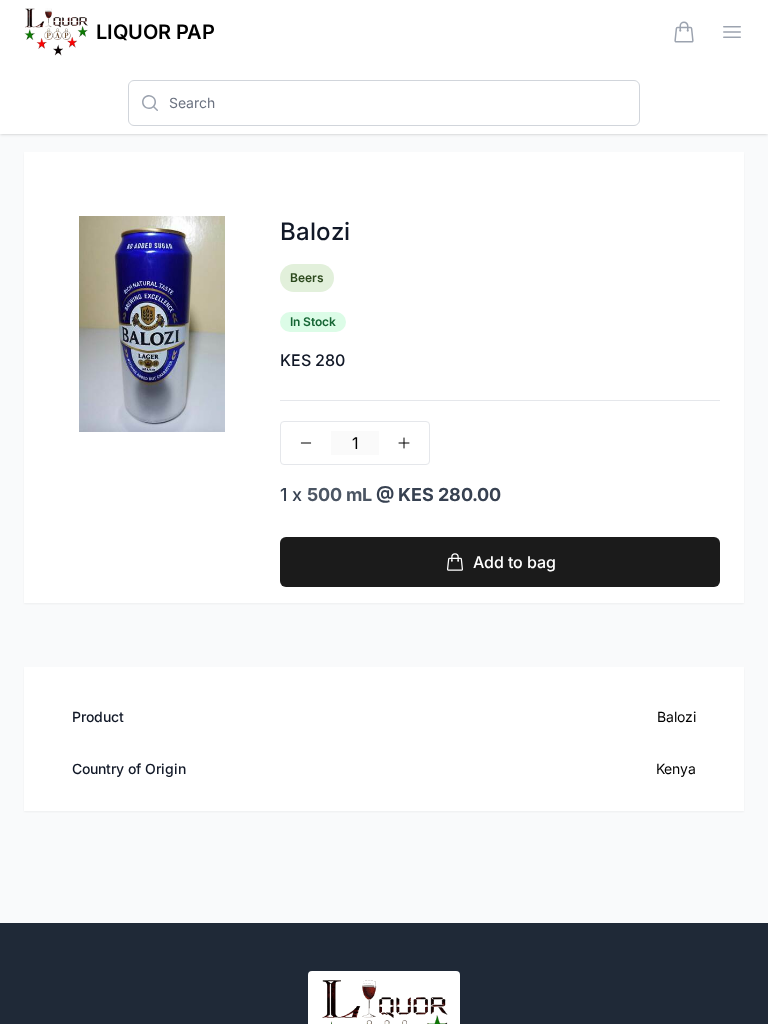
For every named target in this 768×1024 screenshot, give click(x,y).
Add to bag (514, 562)
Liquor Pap (155, 32)
